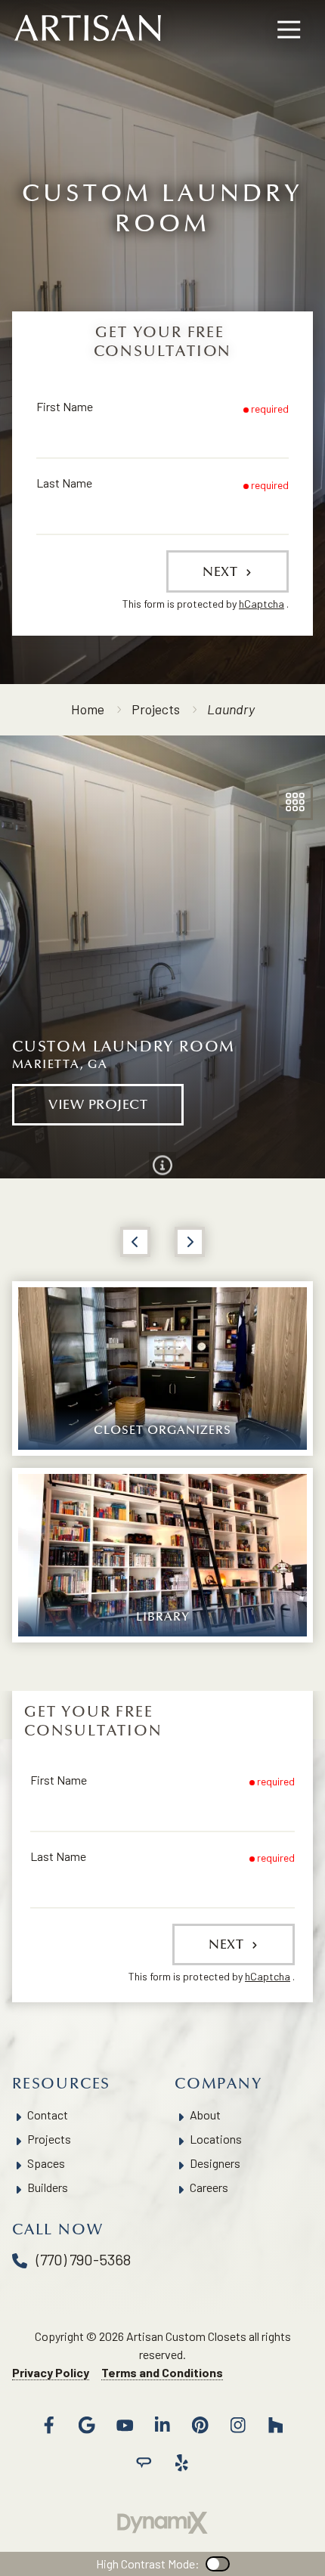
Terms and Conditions (162, 2372)
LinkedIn (162, 2425)
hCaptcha (262, 604)
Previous (135, 1242)
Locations (216, 2139)
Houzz (276, 2425)
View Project (98, 1104)
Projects (156, 709)
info (162, 1165)
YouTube (125, 2425)
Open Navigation (289, 30)
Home (88, 709)
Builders (48, 2187)
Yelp (181, 2463)
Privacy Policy (51, 2372)
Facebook (49, 2425)
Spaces (46, 2163)
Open (295, 802)
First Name (65, 406)
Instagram (238, 2425)
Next (222, 571)
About (205, 2115)
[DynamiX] (162, 2523)
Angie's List (144, 2463)
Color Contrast (218, 2564)
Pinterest (200, 2425)
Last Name (64, 483)
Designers (215, 2163)
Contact (48, 2115)
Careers (209, 2187)
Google (87, 2425)
